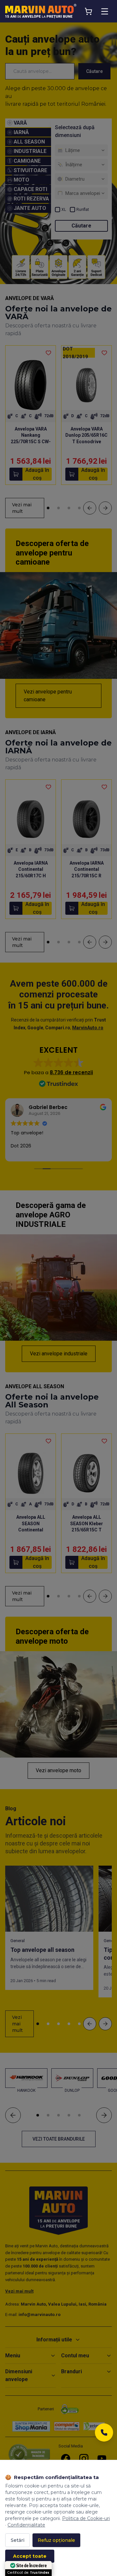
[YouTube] (102, 2459)
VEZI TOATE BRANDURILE (59, 2139)
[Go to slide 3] (69, 508)
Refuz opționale (56, 2540)
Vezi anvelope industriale (59, 1354)
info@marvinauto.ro (39, 2315)
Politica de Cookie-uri (86, 2518)
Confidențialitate (26, 2525)
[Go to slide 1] (48, 508)
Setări (18, 2540)
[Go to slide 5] (79, 2024)
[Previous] (90, 508)
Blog (11, 1809)
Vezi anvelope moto (58, 1770)
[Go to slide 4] (79, 508)
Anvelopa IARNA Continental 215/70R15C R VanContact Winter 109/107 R (86, 876)
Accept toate (30, 2556)
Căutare (94, 71)
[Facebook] (66, 2459)
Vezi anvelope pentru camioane (48, 696)
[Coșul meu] (88, 11)
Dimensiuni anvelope (19, 2375)
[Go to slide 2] (58, 508)
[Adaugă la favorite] (48, 353)
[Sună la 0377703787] (104, 2434)
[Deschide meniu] (105, 11)
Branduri (71, 2371)
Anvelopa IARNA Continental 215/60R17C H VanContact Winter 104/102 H (31, 876)
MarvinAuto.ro (88, 1028)
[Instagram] (84, 2459)
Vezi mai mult (22, 508)
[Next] (105, 508)
